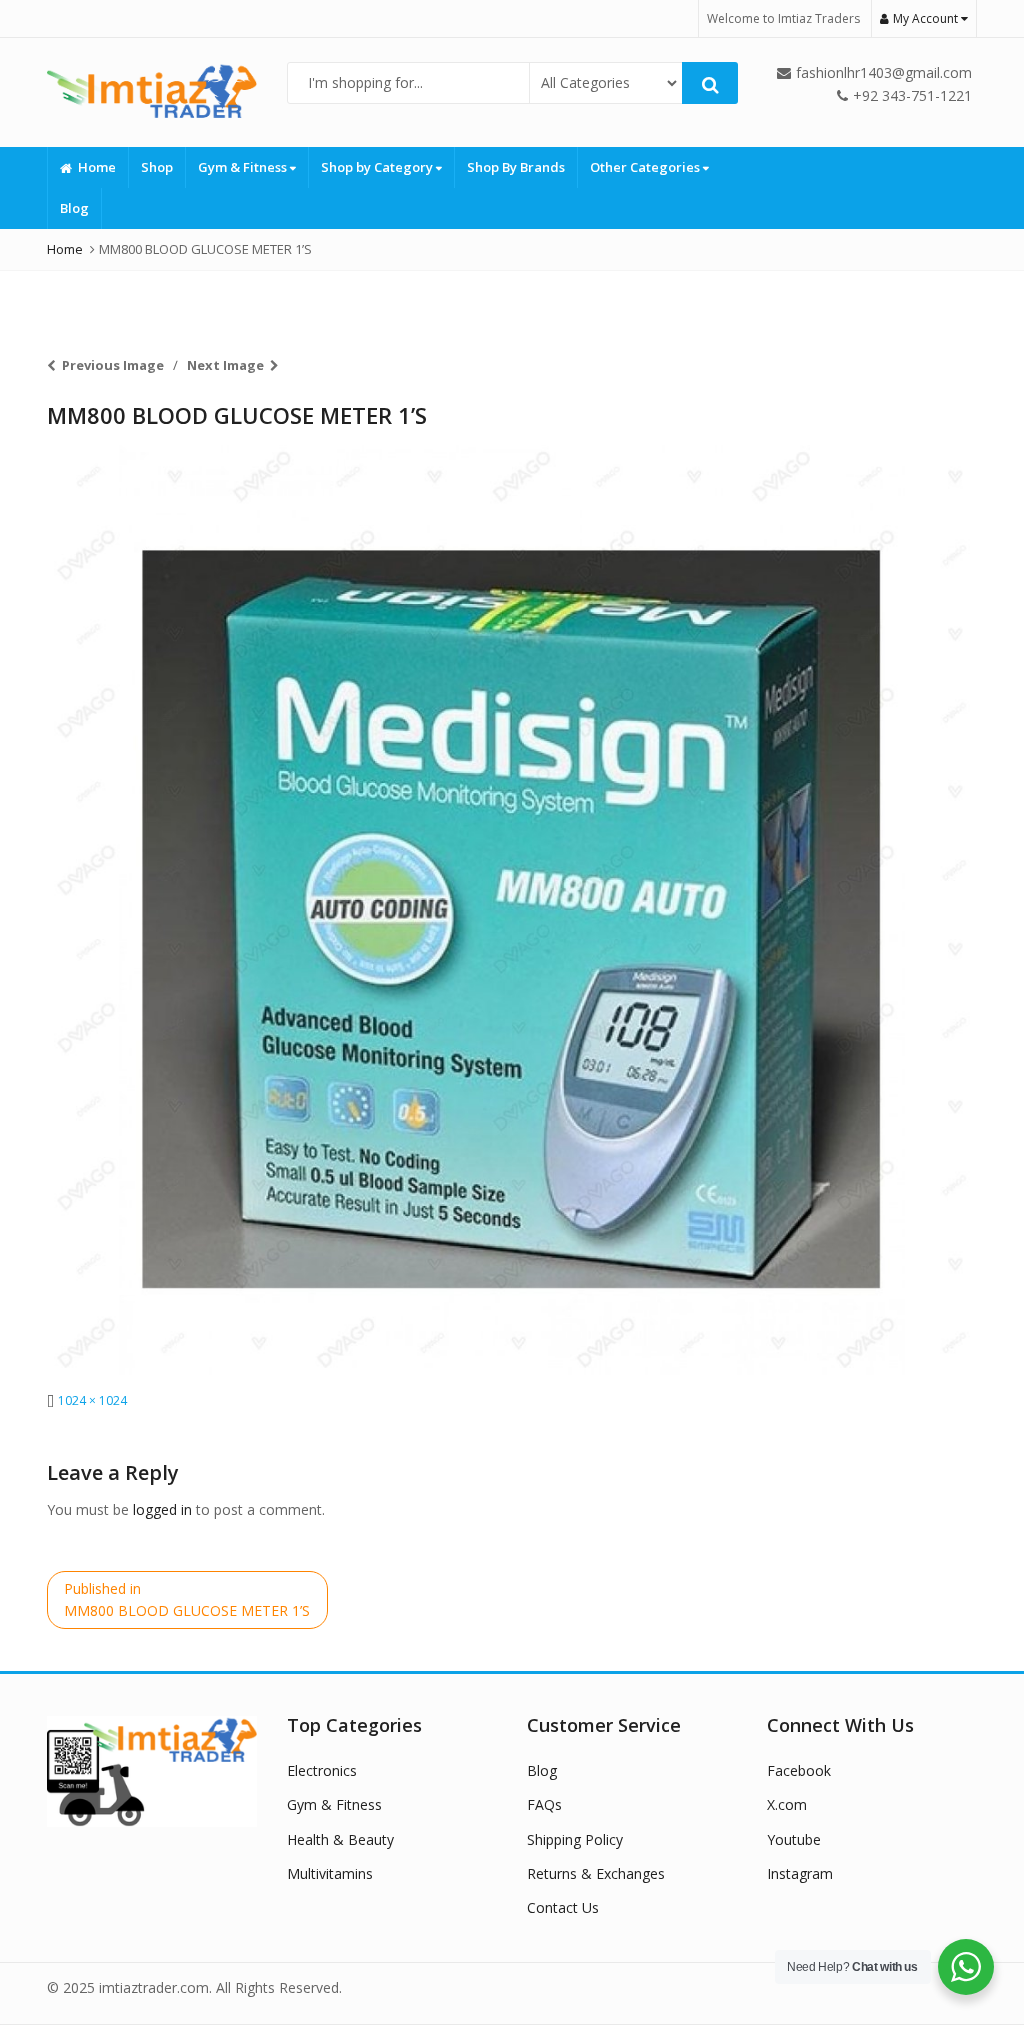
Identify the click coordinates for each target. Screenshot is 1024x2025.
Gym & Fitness (244, 167)
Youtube (794, 1839)
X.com (787, 1804)
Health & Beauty (340, 1839)
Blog (74, 208)
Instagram (800, 1873)
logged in (162, 1509)
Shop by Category (378, 167)
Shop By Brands (516, 167)
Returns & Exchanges (596, 1873)
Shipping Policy (575, 1839)
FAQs (544, 1804)
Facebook (799, 1770)
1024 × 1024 (92, 1400)
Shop (157, 167)
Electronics (322, 1770)
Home (97, 167)
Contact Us (563, 1907)
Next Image (225, 365)
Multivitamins (330, 1873)
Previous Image (113, 365)
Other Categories (646, 167)
